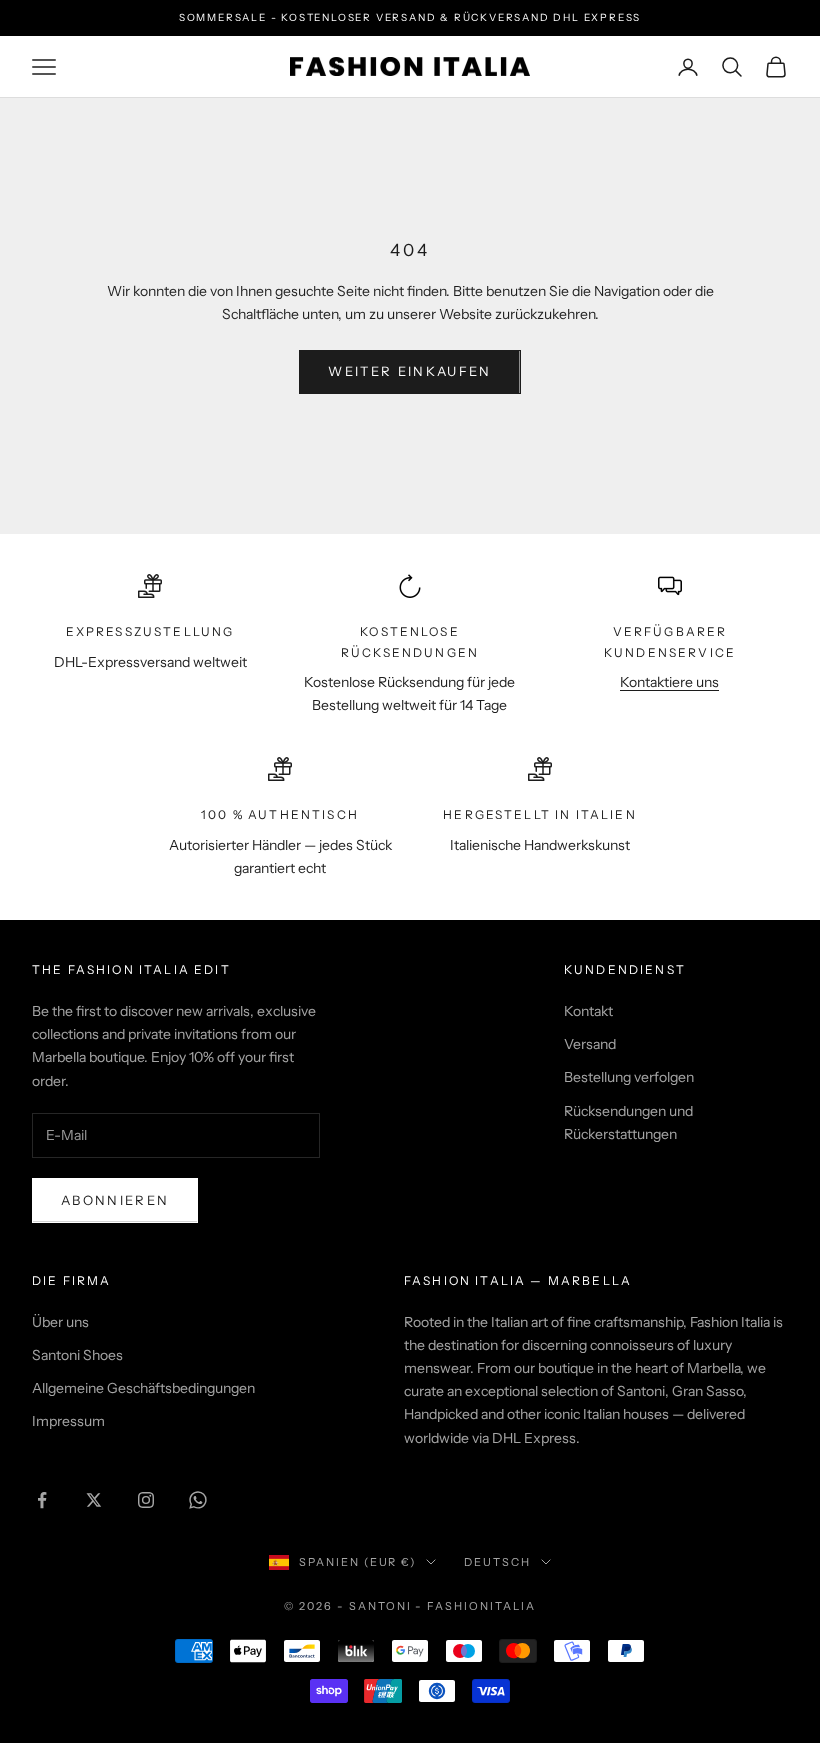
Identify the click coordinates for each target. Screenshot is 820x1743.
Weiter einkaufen (409, 371)
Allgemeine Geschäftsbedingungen (143, 1388)
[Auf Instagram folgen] (146, 1500)
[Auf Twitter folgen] (94, 1500)
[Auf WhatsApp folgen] (198, 1500)
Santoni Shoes (77, 1355)
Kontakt (588, 1011)
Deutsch (497, 1562)
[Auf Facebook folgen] (42, 1500)
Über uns (60, 1322)
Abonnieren (115, 1200)
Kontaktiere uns (669, 682)
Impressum (68, 1421)
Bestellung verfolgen (629, 1077)
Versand (590, 1044)
